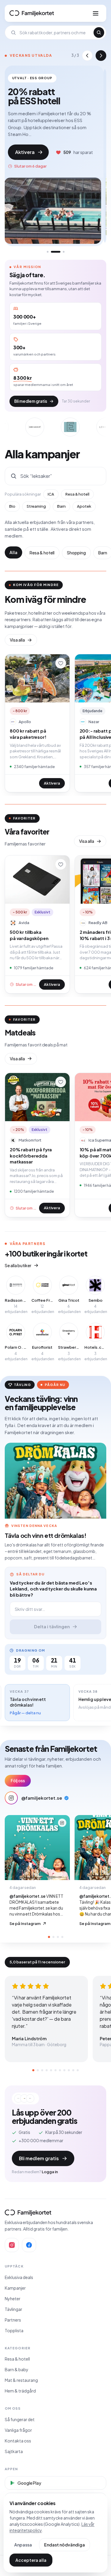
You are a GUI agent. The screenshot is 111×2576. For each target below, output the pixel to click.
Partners (13, 2320)
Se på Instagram (25, 1924)
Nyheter (13, 2299)
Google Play (29, 2483)
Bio (12, 506)
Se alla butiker (18, 1265)
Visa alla (17, 640)
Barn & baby (17, 2369)
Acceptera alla (31, 2560)
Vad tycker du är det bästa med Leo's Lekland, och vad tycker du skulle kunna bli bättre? (53, 1589)
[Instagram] (12, 2245)
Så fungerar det (20, 2419)
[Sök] (99, 33)
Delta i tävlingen (52, 1626)
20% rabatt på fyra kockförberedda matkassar (31, 1155)
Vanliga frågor (18, 2430)
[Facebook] (29, 2245)
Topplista (14, 2330)
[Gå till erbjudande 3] (60, 252)
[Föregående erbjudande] (87, 56)
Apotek (84, 506)
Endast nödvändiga (65, 2545)
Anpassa (23, 2545)
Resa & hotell (77, 494)
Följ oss (18, 1781)
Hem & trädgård (20, 2391)
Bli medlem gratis (31, 401)
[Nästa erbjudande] (101, 56)
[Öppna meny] (96, 13)
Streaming (36, 506)
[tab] (49, 1937)
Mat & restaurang (21, 2380)
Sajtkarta (14, 2451)
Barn (61, 506)
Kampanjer (15, 2288)
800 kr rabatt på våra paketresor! (28, 734)
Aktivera (28, 154)
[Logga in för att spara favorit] (61, 663)
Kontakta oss (18, 2441)
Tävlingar (13, 2309)
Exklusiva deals (19, 2277)
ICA (51, 494)
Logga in (50, 2172)
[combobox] (55, 33)
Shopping (76, 553)
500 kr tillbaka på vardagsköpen (29, 935)
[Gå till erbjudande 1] (48, 252)
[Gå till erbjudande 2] (52, 252)
